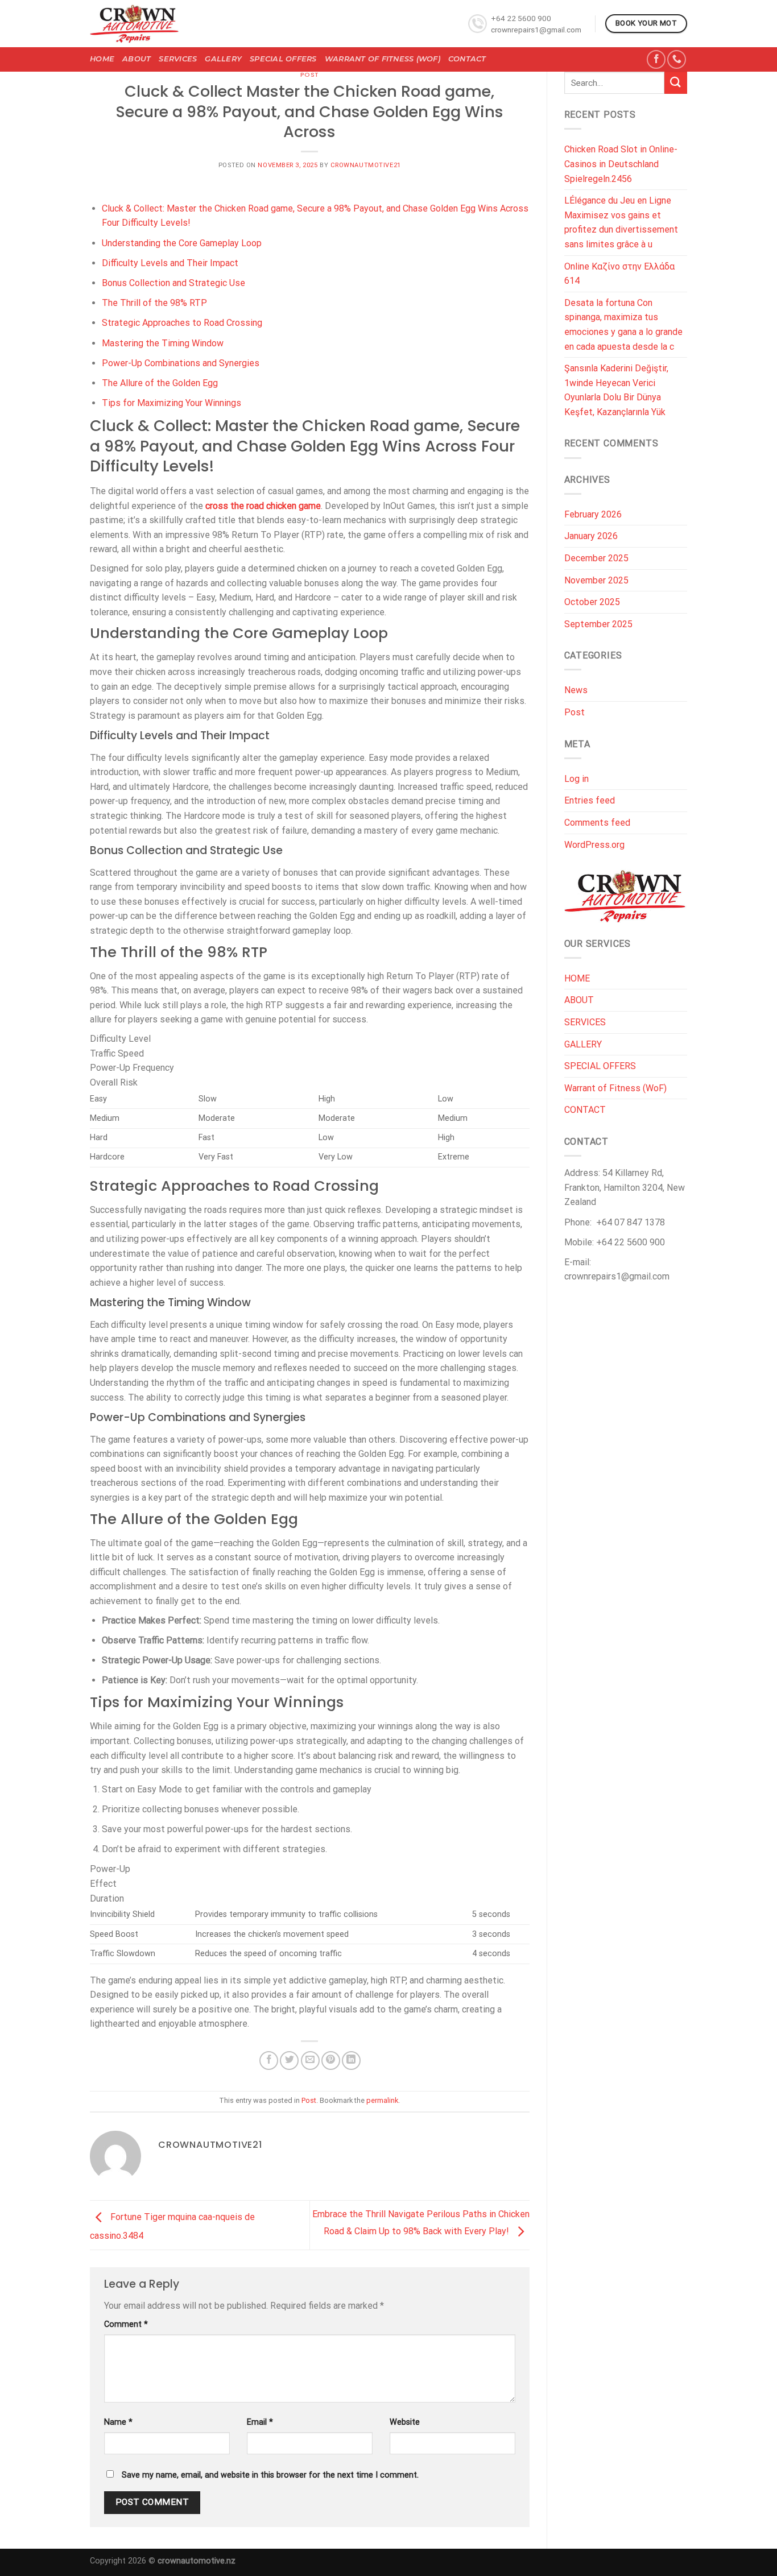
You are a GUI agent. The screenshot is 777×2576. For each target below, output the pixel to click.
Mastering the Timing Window (163, 343)
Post (310, 74)
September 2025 (598, 624)
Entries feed (590, 800)
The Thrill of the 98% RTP (154, 303)
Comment (126, 2324)
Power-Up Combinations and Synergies (181, 363)
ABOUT (137, 59)
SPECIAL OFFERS (283, 59)
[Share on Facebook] (269, 2061)
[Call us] (677, 59)
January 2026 (591, 536)
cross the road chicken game (263, 506)
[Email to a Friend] (310, 2061)
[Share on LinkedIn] (351, 2061)
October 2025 (592, 602)
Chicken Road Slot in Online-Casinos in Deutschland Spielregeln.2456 (621, 164)
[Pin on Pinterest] (331, 2061)
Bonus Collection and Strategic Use (173, 283)
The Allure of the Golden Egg (160, 383)
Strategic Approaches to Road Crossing (182, 323)
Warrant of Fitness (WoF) (383, 59)
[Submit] (676, 83)
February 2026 (593, 514)
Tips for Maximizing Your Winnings (171, 403)
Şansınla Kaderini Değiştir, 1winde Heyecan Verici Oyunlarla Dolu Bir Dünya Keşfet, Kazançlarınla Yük (616, 390)
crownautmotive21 (366, 165)
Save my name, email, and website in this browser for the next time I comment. (270, 2475)
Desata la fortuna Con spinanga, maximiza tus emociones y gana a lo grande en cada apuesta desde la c (623, 325)
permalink (382, 2100)
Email (260, 2422)
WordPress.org (594, 845)
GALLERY (223, 59)
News (576, 690)
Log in (576, 779)
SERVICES (178, 59)
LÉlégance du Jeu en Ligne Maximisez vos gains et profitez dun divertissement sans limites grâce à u (621, 222)
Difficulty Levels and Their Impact (170, 263)
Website (405, 2422)
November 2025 (596, 580)
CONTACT (467, 59)
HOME (102, 59)
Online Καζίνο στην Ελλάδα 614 (619, 274)
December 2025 (596, 558)
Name (118, 2422)
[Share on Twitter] (289, 2061)
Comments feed (597, 823)
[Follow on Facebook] (656, 59)
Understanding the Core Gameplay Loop (182, 243)
